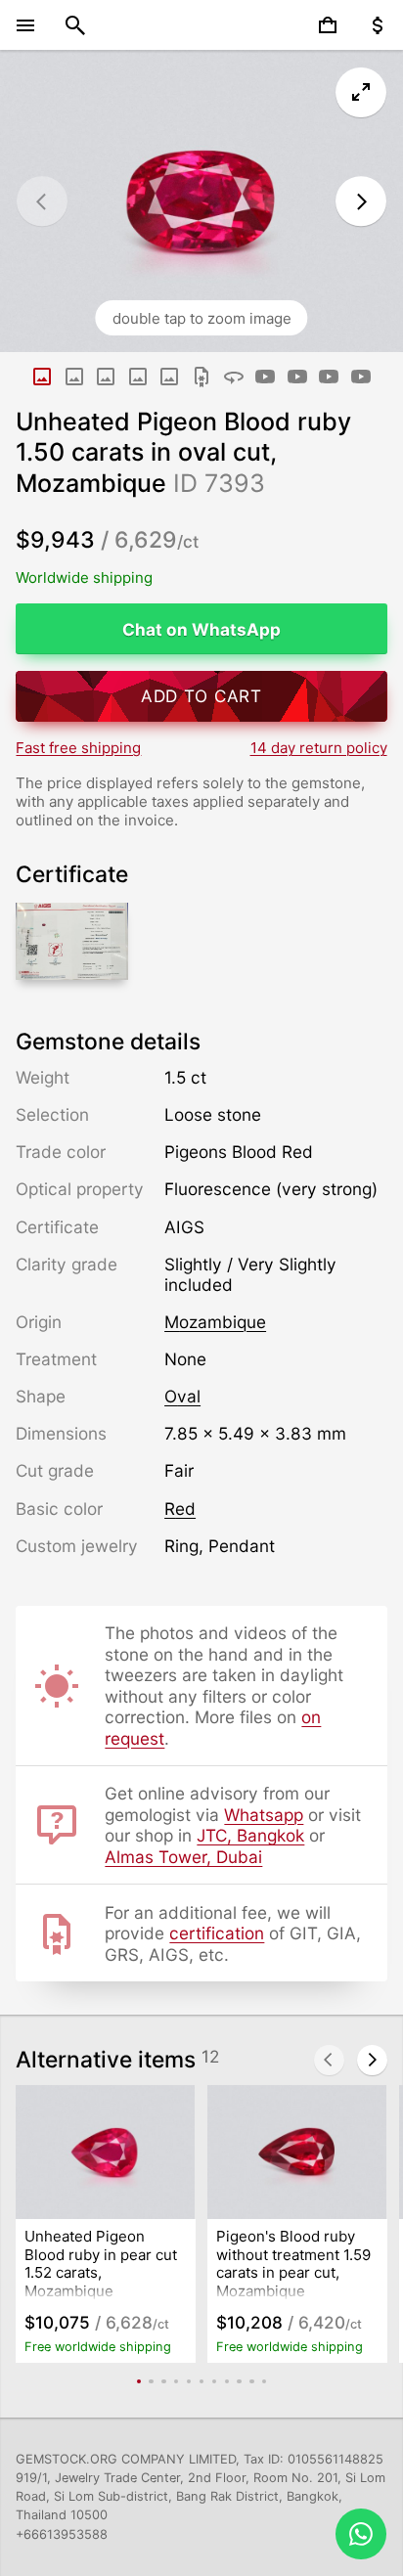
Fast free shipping (78, 748)
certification (217, 1933)
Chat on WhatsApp (201, 629)
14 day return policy (319, 748)
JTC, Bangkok (250, 1835)
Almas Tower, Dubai (183, 1857)
